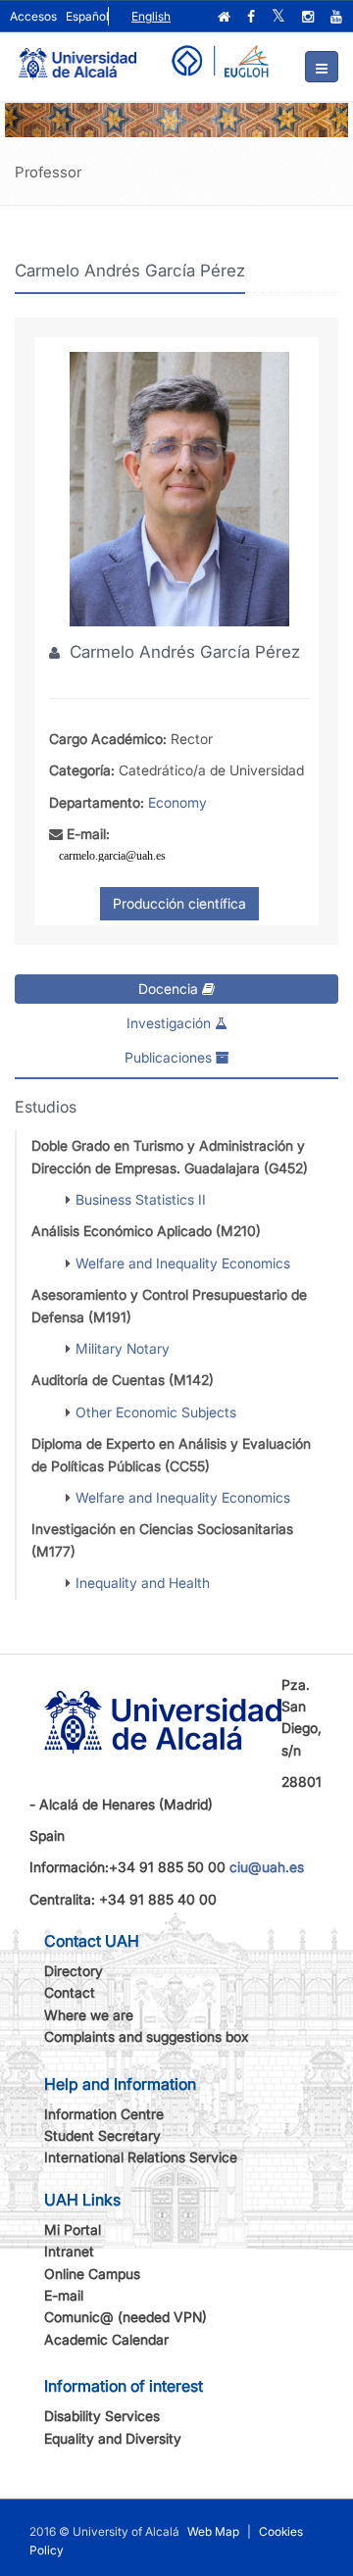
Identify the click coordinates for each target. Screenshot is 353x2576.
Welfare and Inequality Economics (183, 1263)
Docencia (170, 989)
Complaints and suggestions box (147, 2036)
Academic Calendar (106, 2339)
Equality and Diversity (113, 2438)
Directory (74, 1971)
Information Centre (104, 2114)
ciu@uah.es (267, 1867)
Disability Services (102, 2416)
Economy (177, 802)
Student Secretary (102, 2135)
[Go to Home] (77, 55)
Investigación (171, 1023)
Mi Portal (73, 2229)
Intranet (69, 2251)
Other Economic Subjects (156, 1412)
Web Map (213, 2531)
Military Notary (123, 1348)
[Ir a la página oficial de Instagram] (310, 17)
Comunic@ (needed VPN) (126, 2317)
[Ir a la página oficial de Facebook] (253, 17)
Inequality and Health (143, 1583)
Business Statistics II (141, 1199)
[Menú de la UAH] (322, 67)
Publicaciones (170, 1057)
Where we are (89, 2015)
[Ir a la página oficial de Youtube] (338, 17)
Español (87, 16)
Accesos (33, 16)
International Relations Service (141, 2157)
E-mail (64, 2295)
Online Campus (92, 2274)
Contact (70, 1992)
